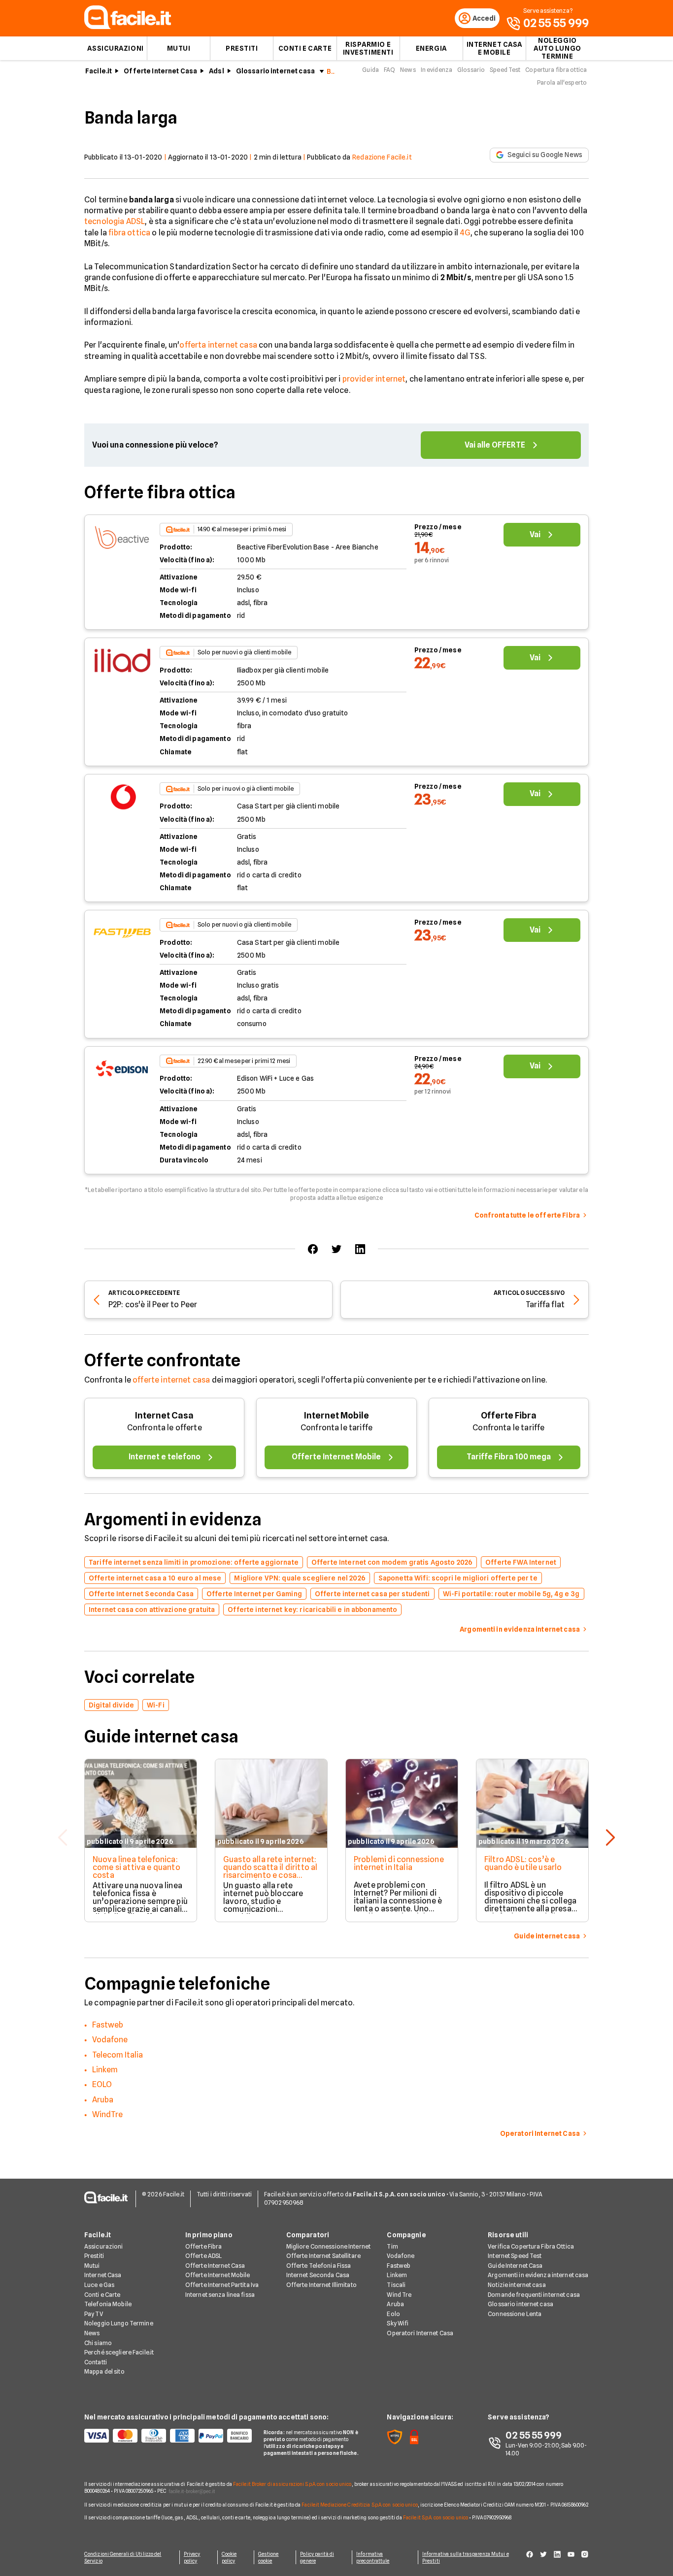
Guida (370, 70)
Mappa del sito (104, 2371)
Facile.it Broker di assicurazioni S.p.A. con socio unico (292, 2484)
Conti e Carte (305, 48)
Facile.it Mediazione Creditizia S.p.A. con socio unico (359, 2505)
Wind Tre (399, 2295)
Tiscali (396, 2285)
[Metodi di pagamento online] (168, 2436)
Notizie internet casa (517, 2285)
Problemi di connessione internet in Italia (399, 1863)
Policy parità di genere (317, 2557)
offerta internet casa (218, 345)
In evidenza (437, 70)
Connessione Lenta (515, 2314)
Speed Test (505, 70)
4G (465, 233)
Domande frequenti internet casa (534, 2295)
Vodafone (110, 2040)
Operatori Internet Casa (420, 2333)
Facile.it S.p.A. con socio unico (436, 2517)
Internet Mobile (336, 1415)
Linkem (105, 2070)
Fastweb (108, 2025)
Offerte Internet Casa (160, 71)
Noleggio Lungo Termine (119, 2323)
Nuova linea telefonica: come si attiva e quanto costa (136, 1867)
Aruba (103, 2100)
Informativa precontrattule (373, 2557)
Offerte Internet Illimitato (321, 2285)
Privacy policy (192, 2557)
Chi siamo (98, 2343)
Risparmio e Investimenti (368, 48)
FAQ (389, 70)
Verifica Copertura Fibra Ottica (531, 2246)
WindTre (107, 2114)
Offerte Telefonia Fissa (319, 2266)
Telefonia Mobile (108, 2304)
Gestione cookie (269, 2557)
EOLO (102, 2084)
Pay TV (94, 2314)
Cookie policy (229, 2557)
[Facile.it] (128, 26)
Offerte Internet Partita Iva (222, 2285)
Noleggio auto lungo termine (557, 48)
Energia (431, 48)
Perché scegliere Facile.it (119, 2352)
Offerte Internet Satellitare (323, 2256)
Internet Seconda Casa (318, 2275)
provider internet (374, 379)
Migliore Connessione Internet (328, 2246)
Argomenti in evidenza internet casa (538, 2275)
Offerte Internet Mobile (218, 2275)
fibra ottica (129, 233)
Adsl (217, 71)
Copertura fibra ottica (556, 70)
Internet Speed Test (515, 2256)
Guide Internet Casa (515, 2266)
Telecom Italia (118, 2055)
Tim (392, 2246)
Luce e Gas (99, 2285)
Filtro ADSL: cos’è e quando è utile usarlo (523, 1863)
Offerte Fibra (509, 1415)
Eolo (393, 2314)
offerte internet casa (171, 1380)
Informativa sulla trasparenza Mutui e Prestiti (466, 2557)
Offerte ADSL (203, 2256)
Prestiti (242, 48)
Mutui (179, 48)
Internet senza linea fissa (220, 2295)
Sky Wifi (398, 2323)
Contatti (96, 2362)
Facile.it (99, 71)
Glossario (471, 70)
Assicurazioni (115, 48)
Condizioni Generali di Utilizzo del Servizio (123, 2557)
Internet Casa (164, 1415)
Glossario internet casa (275, 71)
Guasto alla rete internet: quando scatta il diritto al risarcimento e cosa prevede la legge (270, 1871)
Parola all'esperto (562, 82)
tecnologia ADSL (115, 221)
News (408, 70)
